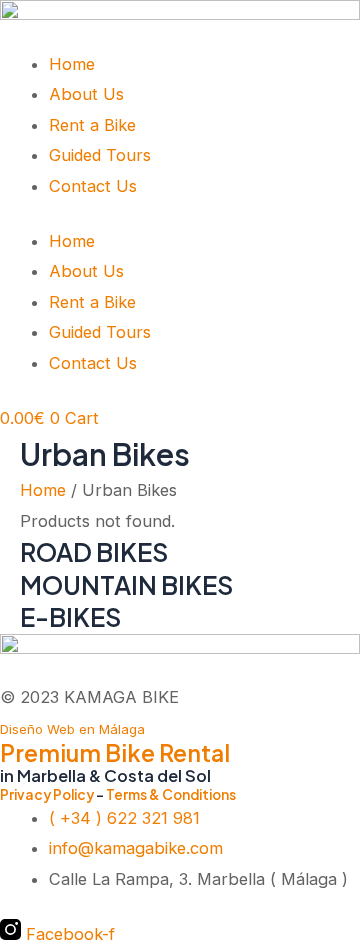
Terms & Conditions (171, 794)
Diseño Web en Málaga (72, 729)
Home (72, 64)
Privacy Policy (47, 794)
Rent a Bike (92, 125)
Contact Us (93, 186)
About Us (86, 94)
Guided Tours (100, 155)
